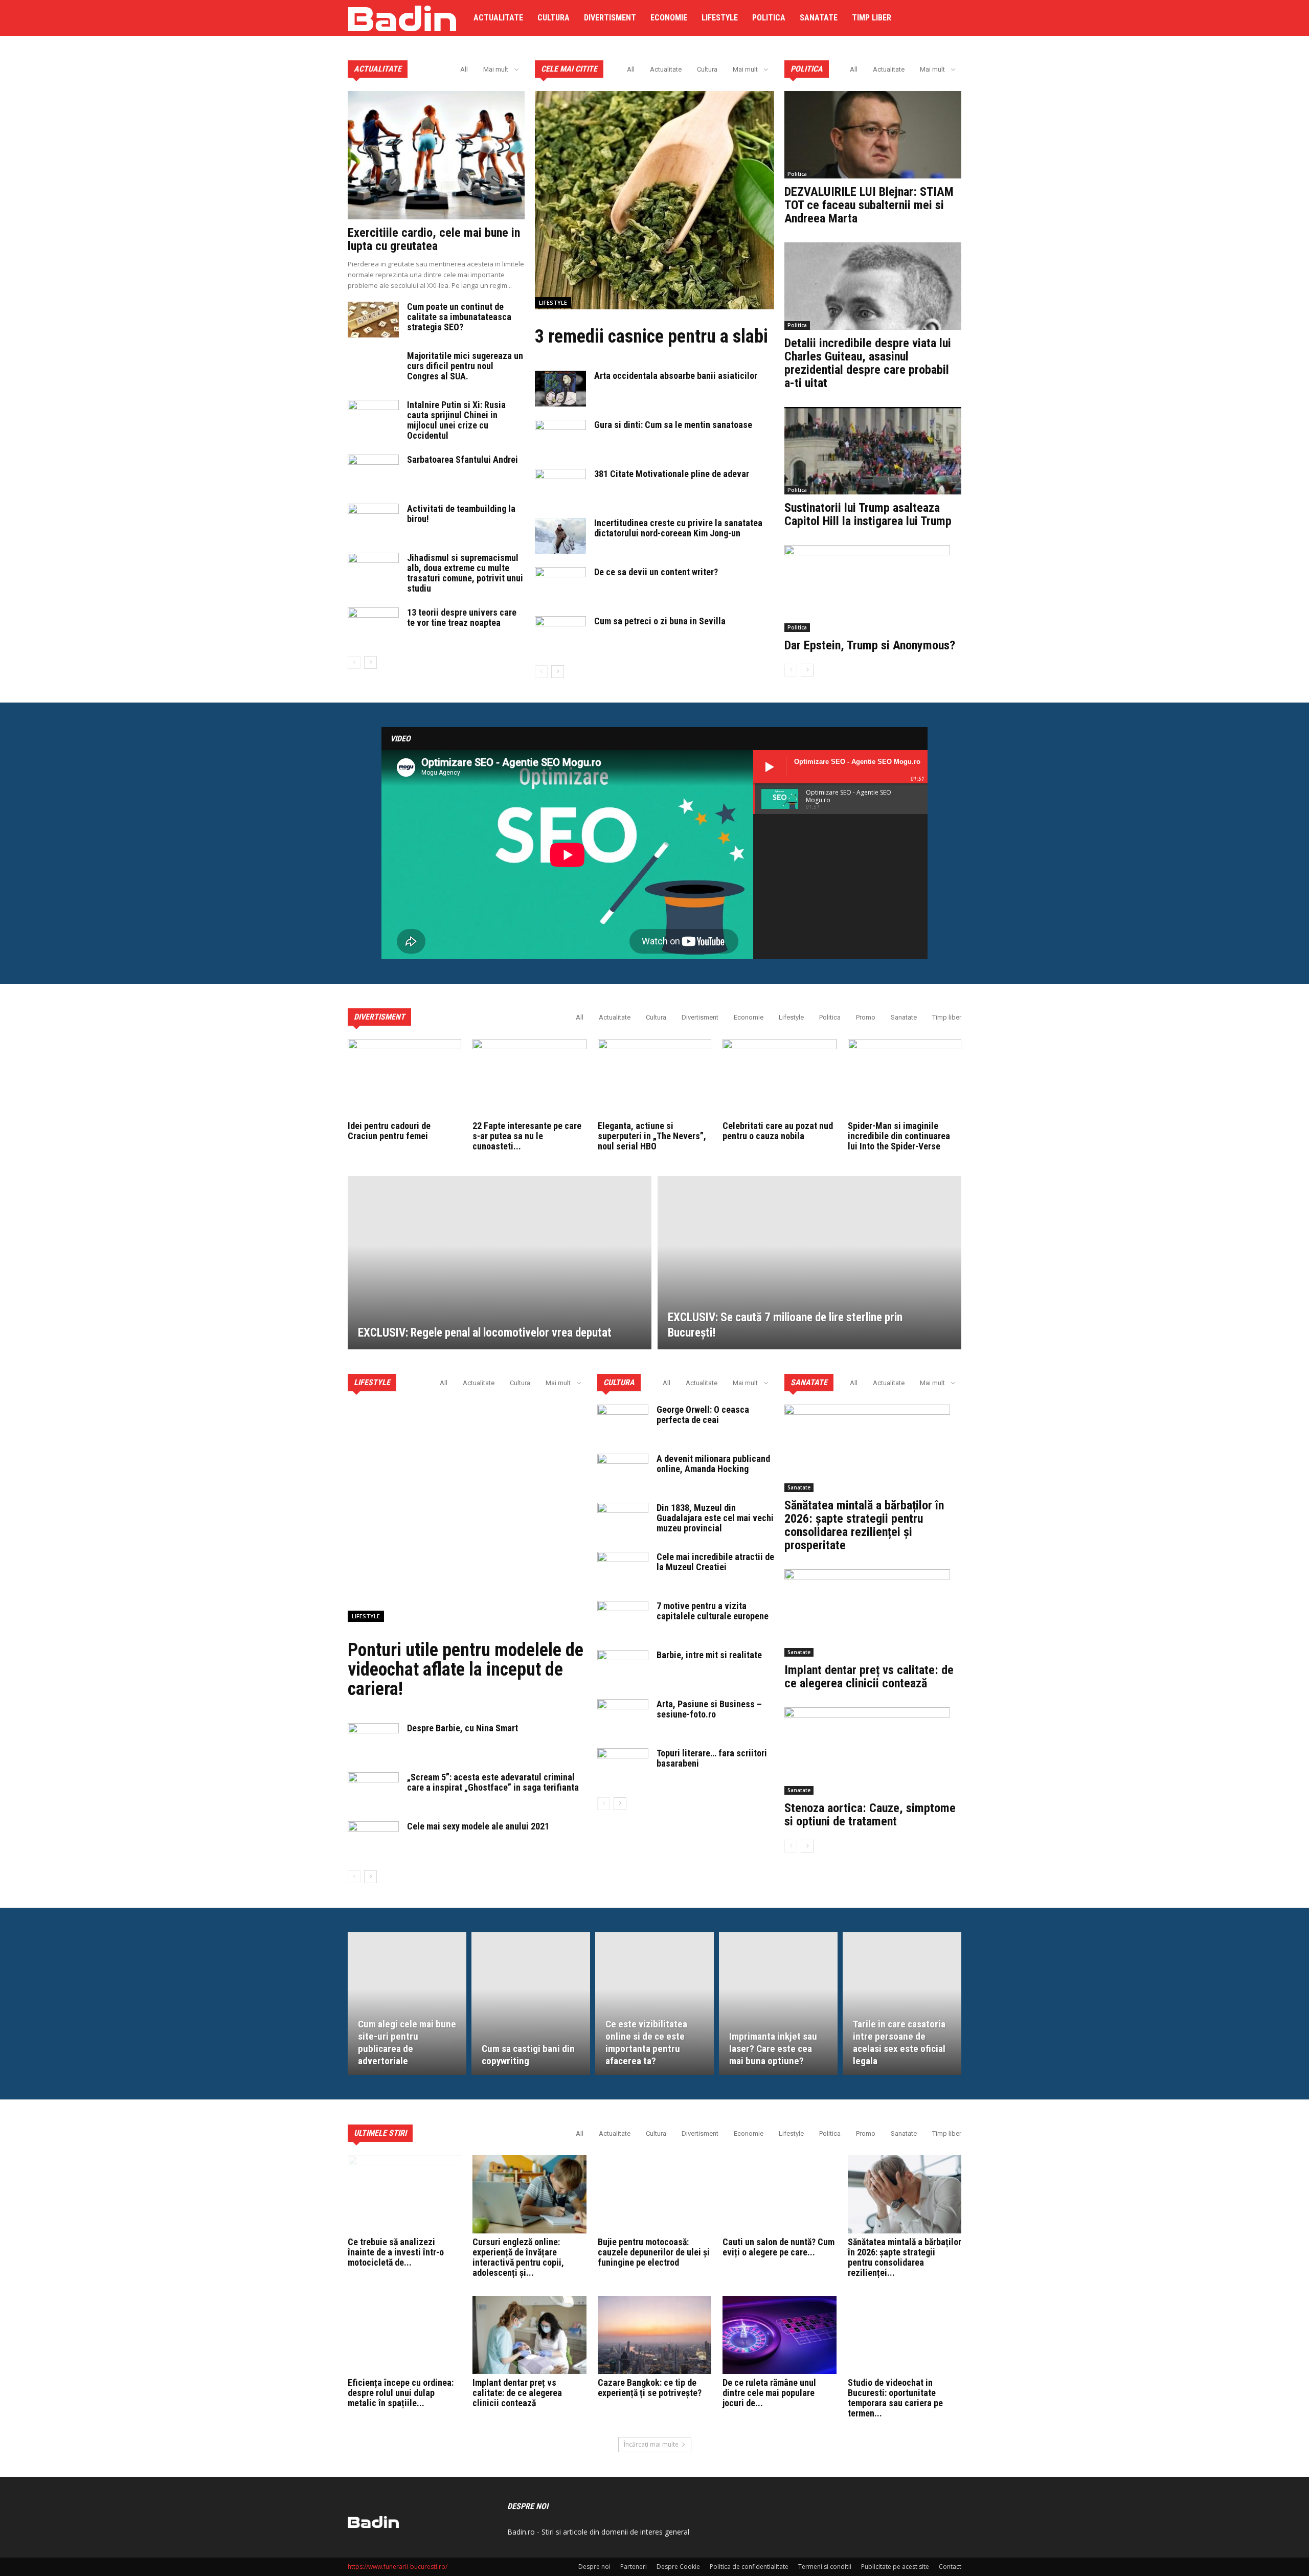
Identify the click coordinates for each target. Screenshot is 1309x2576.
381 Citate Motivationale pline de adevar (672, 474)
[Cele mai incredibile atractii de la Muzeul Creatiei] (623, 1570)
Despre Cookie (678, 2567)
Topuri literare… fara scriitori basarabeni (712, 1758)
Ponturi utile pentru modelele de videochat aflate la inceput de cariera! (466, 1669)
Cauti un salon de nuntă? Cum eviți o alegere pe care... (778, 2247)
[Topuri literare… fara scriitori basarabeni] (623, 1766)
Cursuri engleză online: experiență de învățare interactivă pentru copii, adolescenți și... (518, 2257)
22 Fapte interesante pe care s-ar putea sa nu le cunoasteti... (527, 1136)
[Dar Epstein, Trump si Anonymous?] (873, 589)
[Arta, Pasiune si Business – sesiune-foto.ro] (623, 1717)
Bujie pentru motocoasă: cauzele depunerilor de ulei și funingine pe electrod (654, 2252)
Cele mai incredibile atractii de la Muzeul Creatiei (715, 1562)
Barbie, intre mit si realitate (709, 1655)
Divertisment (610, 18)
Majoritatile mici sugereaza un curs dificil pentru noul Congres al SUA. (465, 366)
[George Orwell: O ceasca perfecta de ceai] (623, 1422)
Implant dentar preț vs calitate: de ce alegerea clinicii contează (869, 1677)
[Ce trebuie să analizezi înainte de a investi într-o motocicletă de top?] (404, 2194)
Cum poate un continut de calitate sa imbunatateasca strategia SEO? (459, 317)
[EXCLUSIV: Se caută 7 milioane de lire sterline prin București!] (809, 1263)
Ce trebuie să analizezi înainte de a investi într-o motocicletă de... (396, 2252)
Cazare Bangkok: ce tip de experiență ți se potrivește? (650, 2388)
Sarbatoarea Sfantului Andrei (462, 459)
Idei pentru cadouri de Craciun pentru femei (389, 1131)
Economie (669, 18)
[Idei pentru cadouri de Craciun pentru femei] (404, 1078)
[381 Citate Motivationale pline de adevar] (560, 487)
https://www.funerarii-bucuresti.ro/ (398, 2567)
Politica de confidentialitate (749, 2567)
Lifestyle (720, 18)
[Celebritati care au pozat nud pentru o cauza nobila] (779, 1078)
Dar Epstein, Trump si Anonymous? (870, 645)
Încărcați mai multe (651, 2444)
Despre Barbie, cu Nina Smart (462, 1728)
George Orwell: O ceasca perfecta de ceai (703, 1415)
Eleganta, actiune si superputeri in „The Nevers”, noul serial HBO (652, 1136)
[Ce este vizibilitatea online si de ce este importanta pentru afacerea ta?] (654, 2003)
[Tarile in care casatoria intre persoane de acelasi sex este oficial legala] (902, 2003)
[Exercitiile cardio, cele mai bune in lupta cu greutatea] (436, 155)
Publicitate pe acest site (895, 2567)
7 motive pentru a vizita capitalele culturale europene (713, 1611)
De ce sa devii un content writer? (656, 572)
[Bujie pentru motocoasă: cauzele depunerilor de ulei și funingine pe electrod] (654, 2194)
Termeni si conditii (825, 2567)
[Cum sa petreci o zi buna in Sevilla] (560, 634)
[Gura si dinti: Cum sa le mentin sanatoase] (560, 438)
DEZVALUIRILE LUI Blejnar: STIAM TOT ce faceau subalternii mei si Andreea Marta (869, 205)
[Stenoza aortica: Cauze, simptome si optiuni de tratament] (873, 1751)
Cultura (554, 18)
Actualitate (498, 18)
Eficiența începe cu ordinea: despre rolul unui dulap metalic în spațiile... (401, 2393)
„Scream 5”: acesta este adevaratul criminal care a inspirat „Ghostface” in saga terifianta (493, 1782)
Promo (866, 1017)
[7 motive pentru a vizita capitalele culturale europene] (623, 1619)
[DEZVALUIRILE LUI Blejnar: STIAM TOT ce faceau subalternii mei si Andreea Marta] (873, 135)
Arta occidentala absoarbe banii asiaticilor (676, 376)
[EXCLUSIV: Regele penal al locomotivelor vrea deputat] (500, 1263)
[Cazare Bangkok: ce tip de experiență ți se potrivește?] (654, 2335)
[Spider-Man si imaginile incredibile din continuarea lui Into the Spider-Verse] (905, 1078)
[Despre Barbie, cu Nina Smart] (373, 1741)
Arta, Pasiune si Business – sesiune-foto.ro (709, 1709)
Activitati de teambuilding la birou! (461, 514)
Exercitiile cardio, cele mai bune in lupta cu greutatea (434, 239)
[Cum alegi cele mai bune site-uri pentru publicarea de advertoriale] (407, 2003)
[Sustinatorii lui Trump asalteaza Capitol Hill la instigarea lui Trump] (873, 451)
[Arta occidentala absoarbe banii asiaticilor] (560, 389)
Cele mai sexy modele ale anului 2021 (478, 1826)
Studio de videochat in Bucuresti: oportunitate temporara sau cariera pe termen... (895, 2398)
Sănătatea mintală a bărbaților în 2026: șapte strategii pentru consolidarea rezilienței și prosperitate (864, 1525)
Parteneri (634, 2567)
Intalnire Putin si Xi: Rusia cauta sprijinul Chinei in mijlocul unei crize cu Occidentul (456, 420)
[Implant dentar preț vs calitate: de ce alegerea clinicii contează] (873, 1613)
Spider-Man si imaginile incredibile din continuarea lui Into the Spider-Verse (899, 1136)
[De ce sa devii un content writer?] (560, 585)
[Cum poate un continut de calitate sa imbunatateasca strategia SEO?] (373, 320)
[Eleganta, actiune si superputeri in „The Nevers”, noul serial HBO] (654, 1078)
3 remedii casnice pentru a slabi (651, 336)
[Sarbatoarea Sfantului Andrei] (373, 472)
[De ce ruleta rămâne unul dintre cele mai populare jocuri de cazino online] (779, 2335)
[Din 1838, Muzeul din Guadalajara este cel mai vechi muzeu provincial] (623, 1521)
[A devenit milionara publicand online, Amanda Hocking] (623, 1472)
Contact (950, 2567)
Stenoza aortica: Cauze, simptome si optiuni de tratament (870, 1815)
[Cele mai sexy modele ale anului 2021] (373, 1839)
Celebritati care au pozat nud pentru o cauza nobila (778, 1131)
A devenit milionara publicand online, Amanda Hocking (713, 1464)
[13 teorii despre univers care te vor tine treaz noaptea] (373, 625)
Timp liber (872, 18)
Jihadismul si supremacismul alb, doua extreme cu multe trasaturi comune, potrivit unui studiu (465, 573)
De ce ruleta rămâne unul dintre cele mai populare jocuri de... (769, 2393)
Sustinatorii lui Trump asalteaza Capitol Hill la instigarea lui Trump (868, 514)
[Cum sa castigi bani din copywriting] (531, 2003)
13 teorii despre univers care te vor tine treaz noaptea (462, 617)
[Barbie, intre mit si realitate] (623, 1668)
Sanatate (819, 18)
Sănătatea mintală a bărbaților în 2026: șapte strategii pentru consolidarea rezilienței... (905, 2257)
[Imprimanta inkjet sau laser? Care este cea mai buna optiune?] (778, 2003)
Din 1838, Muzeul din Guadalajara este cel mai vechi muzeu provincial (715, 1518)
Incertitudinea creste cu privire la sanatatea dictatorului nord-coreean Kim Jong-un (678, 528)
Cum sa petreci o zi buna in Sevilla (660, 621)
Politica (769, 18)
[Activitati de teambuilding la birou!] (373, 522)
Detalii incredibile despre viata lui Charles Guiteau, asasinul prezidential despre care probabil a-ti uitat (868, 363)
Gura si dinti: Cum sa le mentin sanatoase (673, 425)
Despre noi (594, 2567)
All (464, 69)
